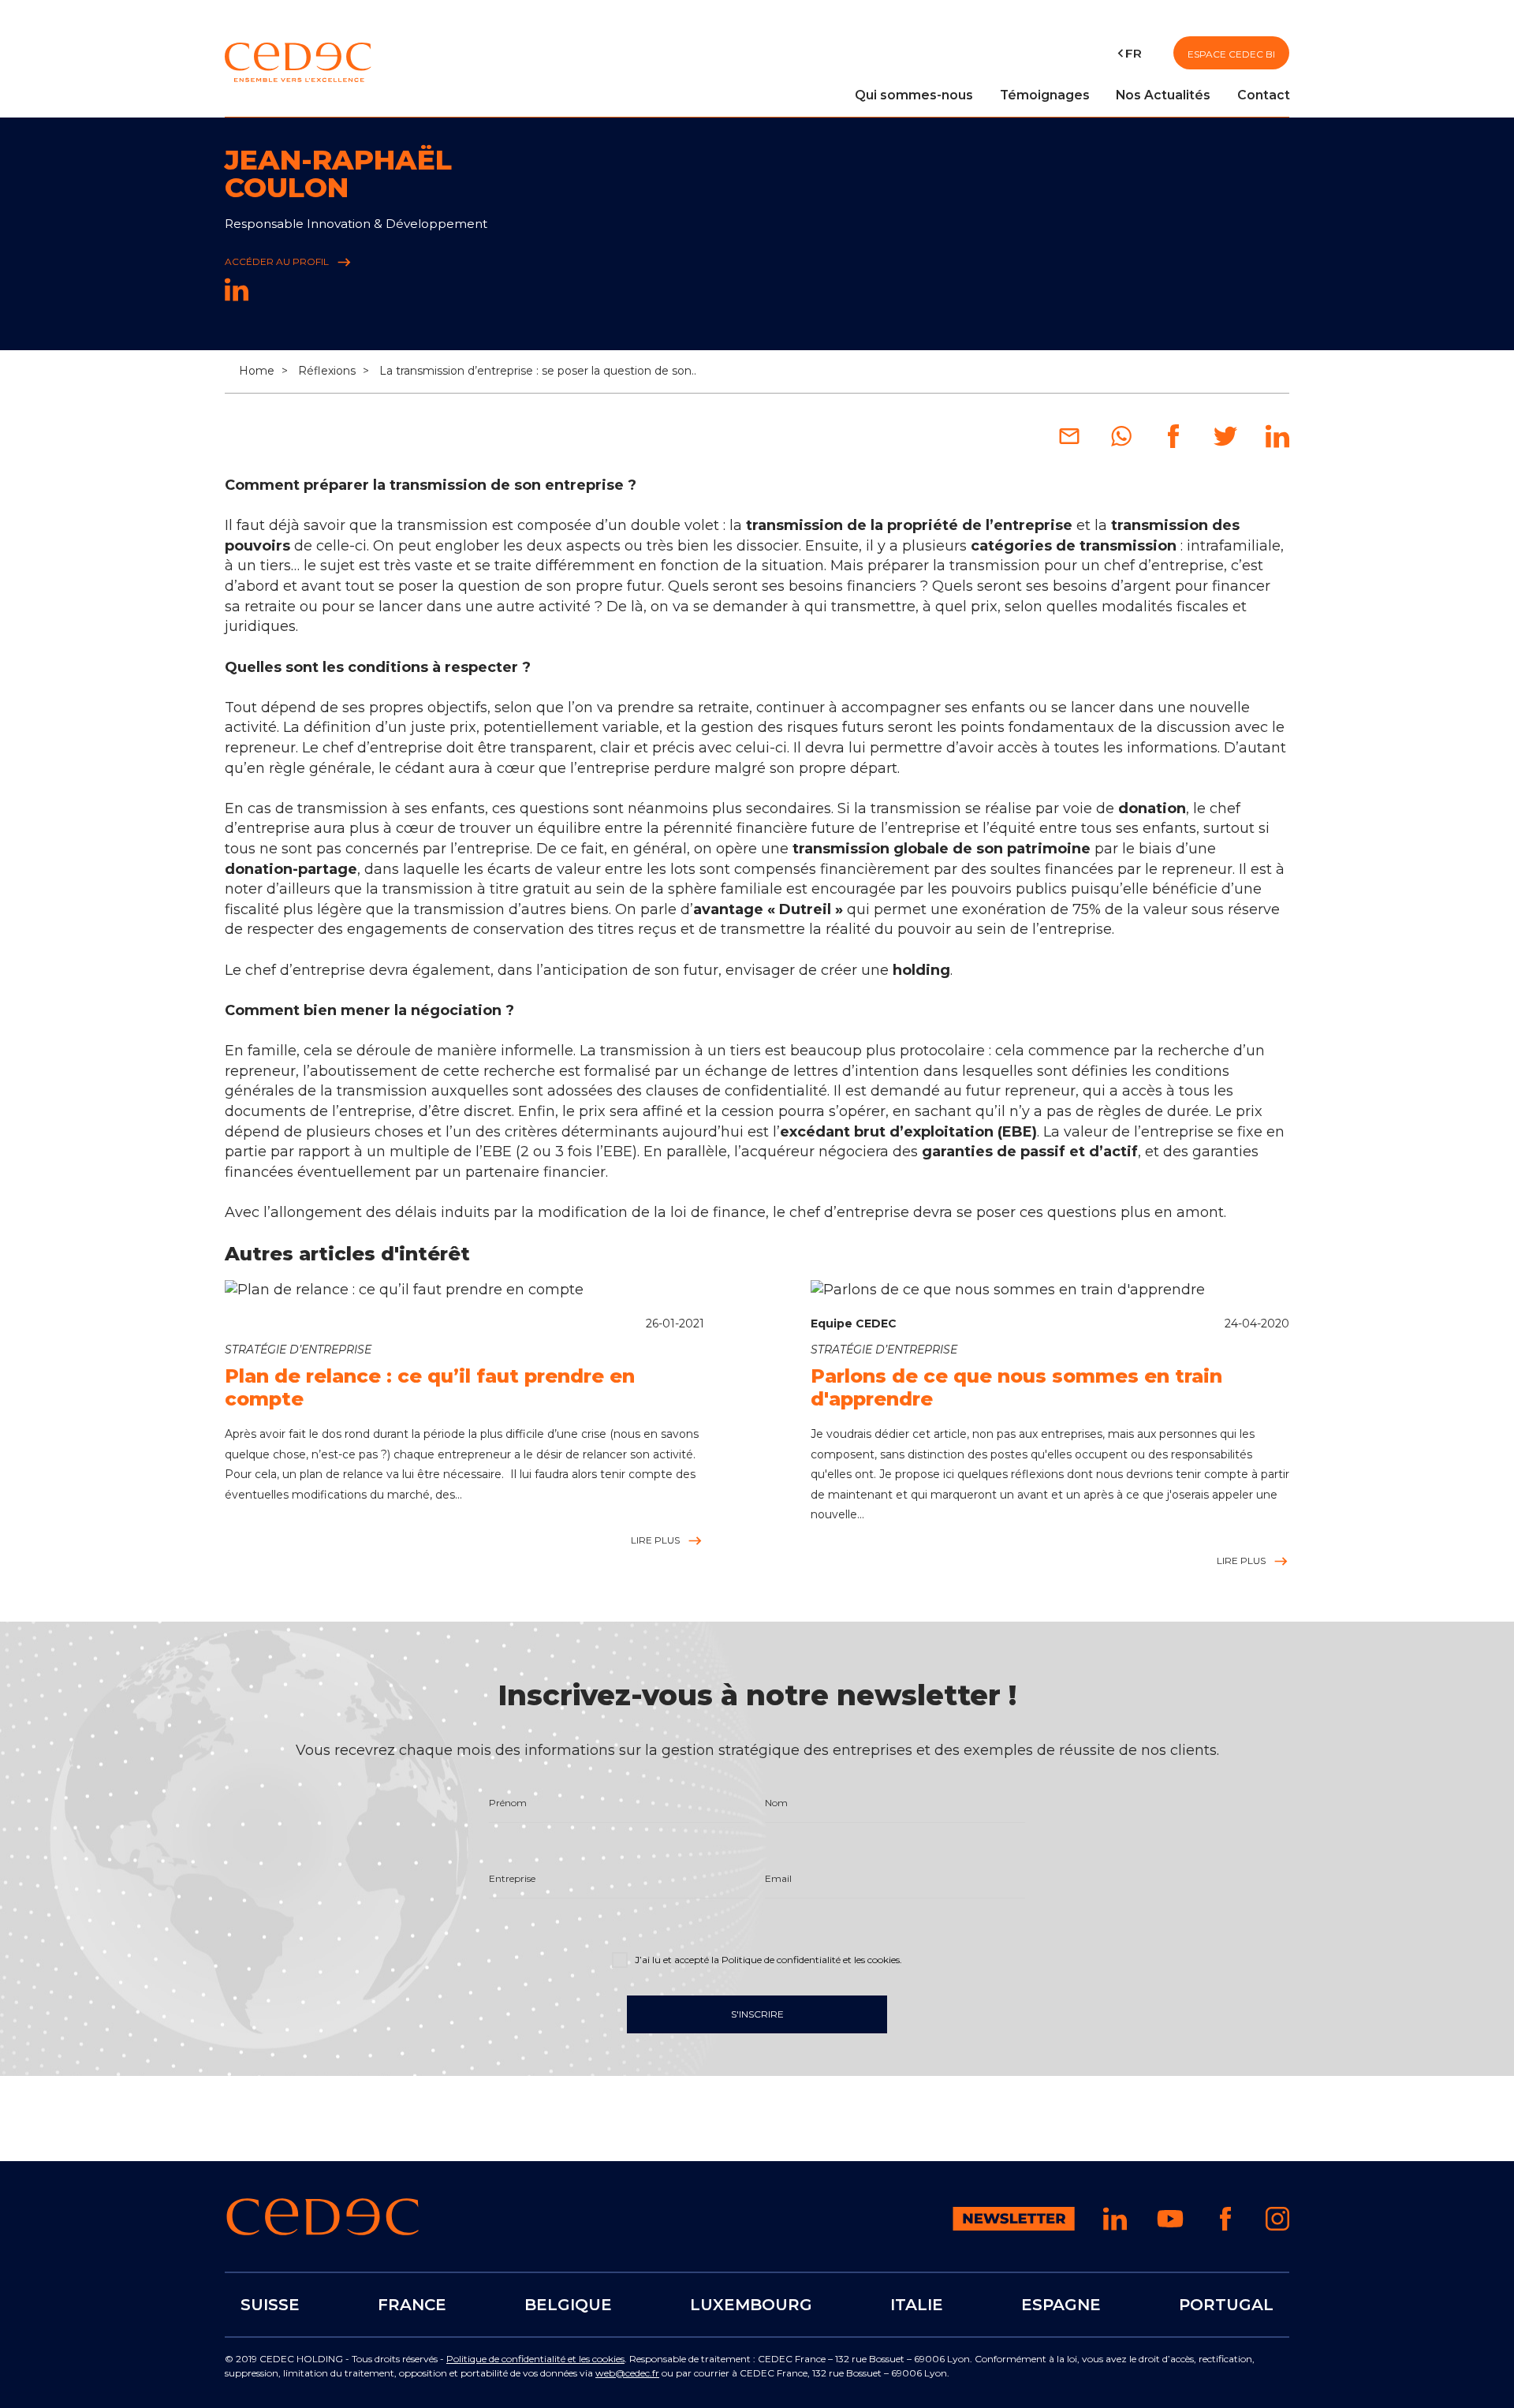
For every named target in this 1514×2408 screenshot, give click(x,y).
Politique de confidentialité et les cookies (535, 2359)
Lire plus (657, 1540)
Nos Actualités (1163, 95)
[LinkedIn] (237, 297)
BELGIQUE (568, 2305)
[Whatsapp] (1121, 443)
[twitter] (1225, 443)
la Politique (805, 1960)
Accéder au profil (278, 261)
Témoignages (1045, 95)
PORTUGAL (1226, 2305)
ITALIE (917, 2305)
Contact (1264, 95)
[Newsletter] (1014, 2226)
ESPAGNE (1061, 2305)
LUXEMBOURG (751, 2305)
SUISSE (270, 2305)
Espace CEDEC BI (1231, 54)
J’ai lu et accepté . (767, 1960)
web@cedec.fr (627, 2373)
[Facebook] (1173, 443)
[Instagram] (1277, 2226)
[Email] (1069, 443)
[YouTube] (1170, 2229)
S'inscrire (757, 2014)
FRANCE (412, 2305)
